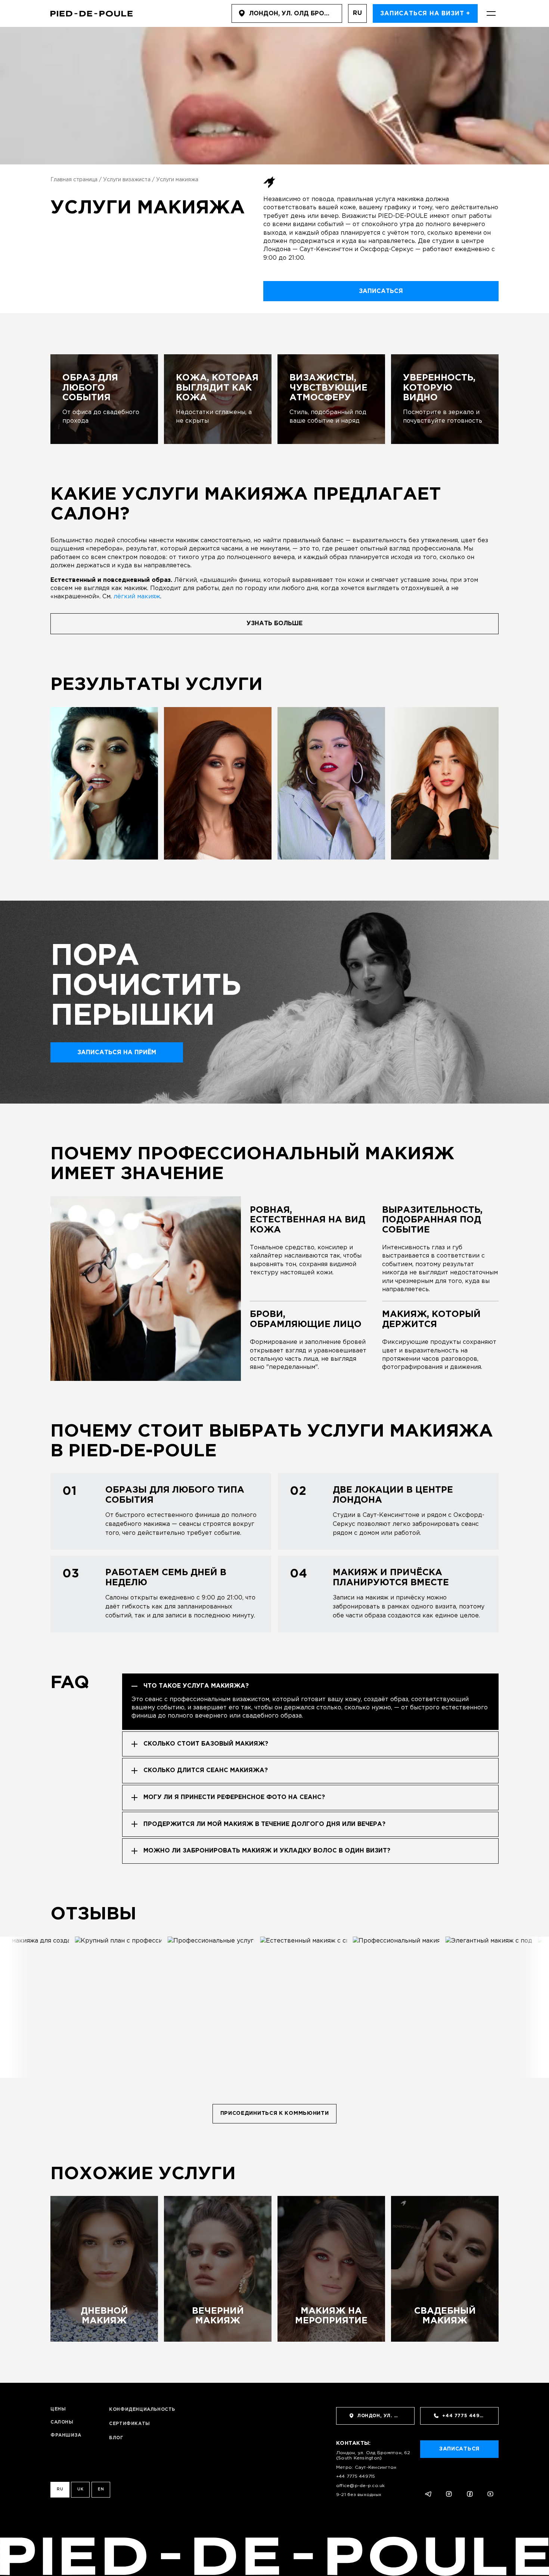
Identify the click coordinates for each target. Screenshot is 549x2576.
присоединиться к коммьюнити (275, 2113)
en (101, 2489)
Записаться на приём (117, 1053)
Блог (116, 2438)
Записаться (381, 291)
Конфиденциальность (142, 2410)
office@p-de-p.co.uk (361, 2486)
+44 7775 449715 (356, 2476)
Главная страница (74, 180)
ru (358, 13)
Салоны (62, 2422)
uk (80, 2489)
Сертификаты (130, 2424)
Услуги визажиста (127, 180)
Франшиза (66, 2435)
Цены (58, 2409)
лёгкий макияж (137, 597)
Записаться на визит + (425, 14)
